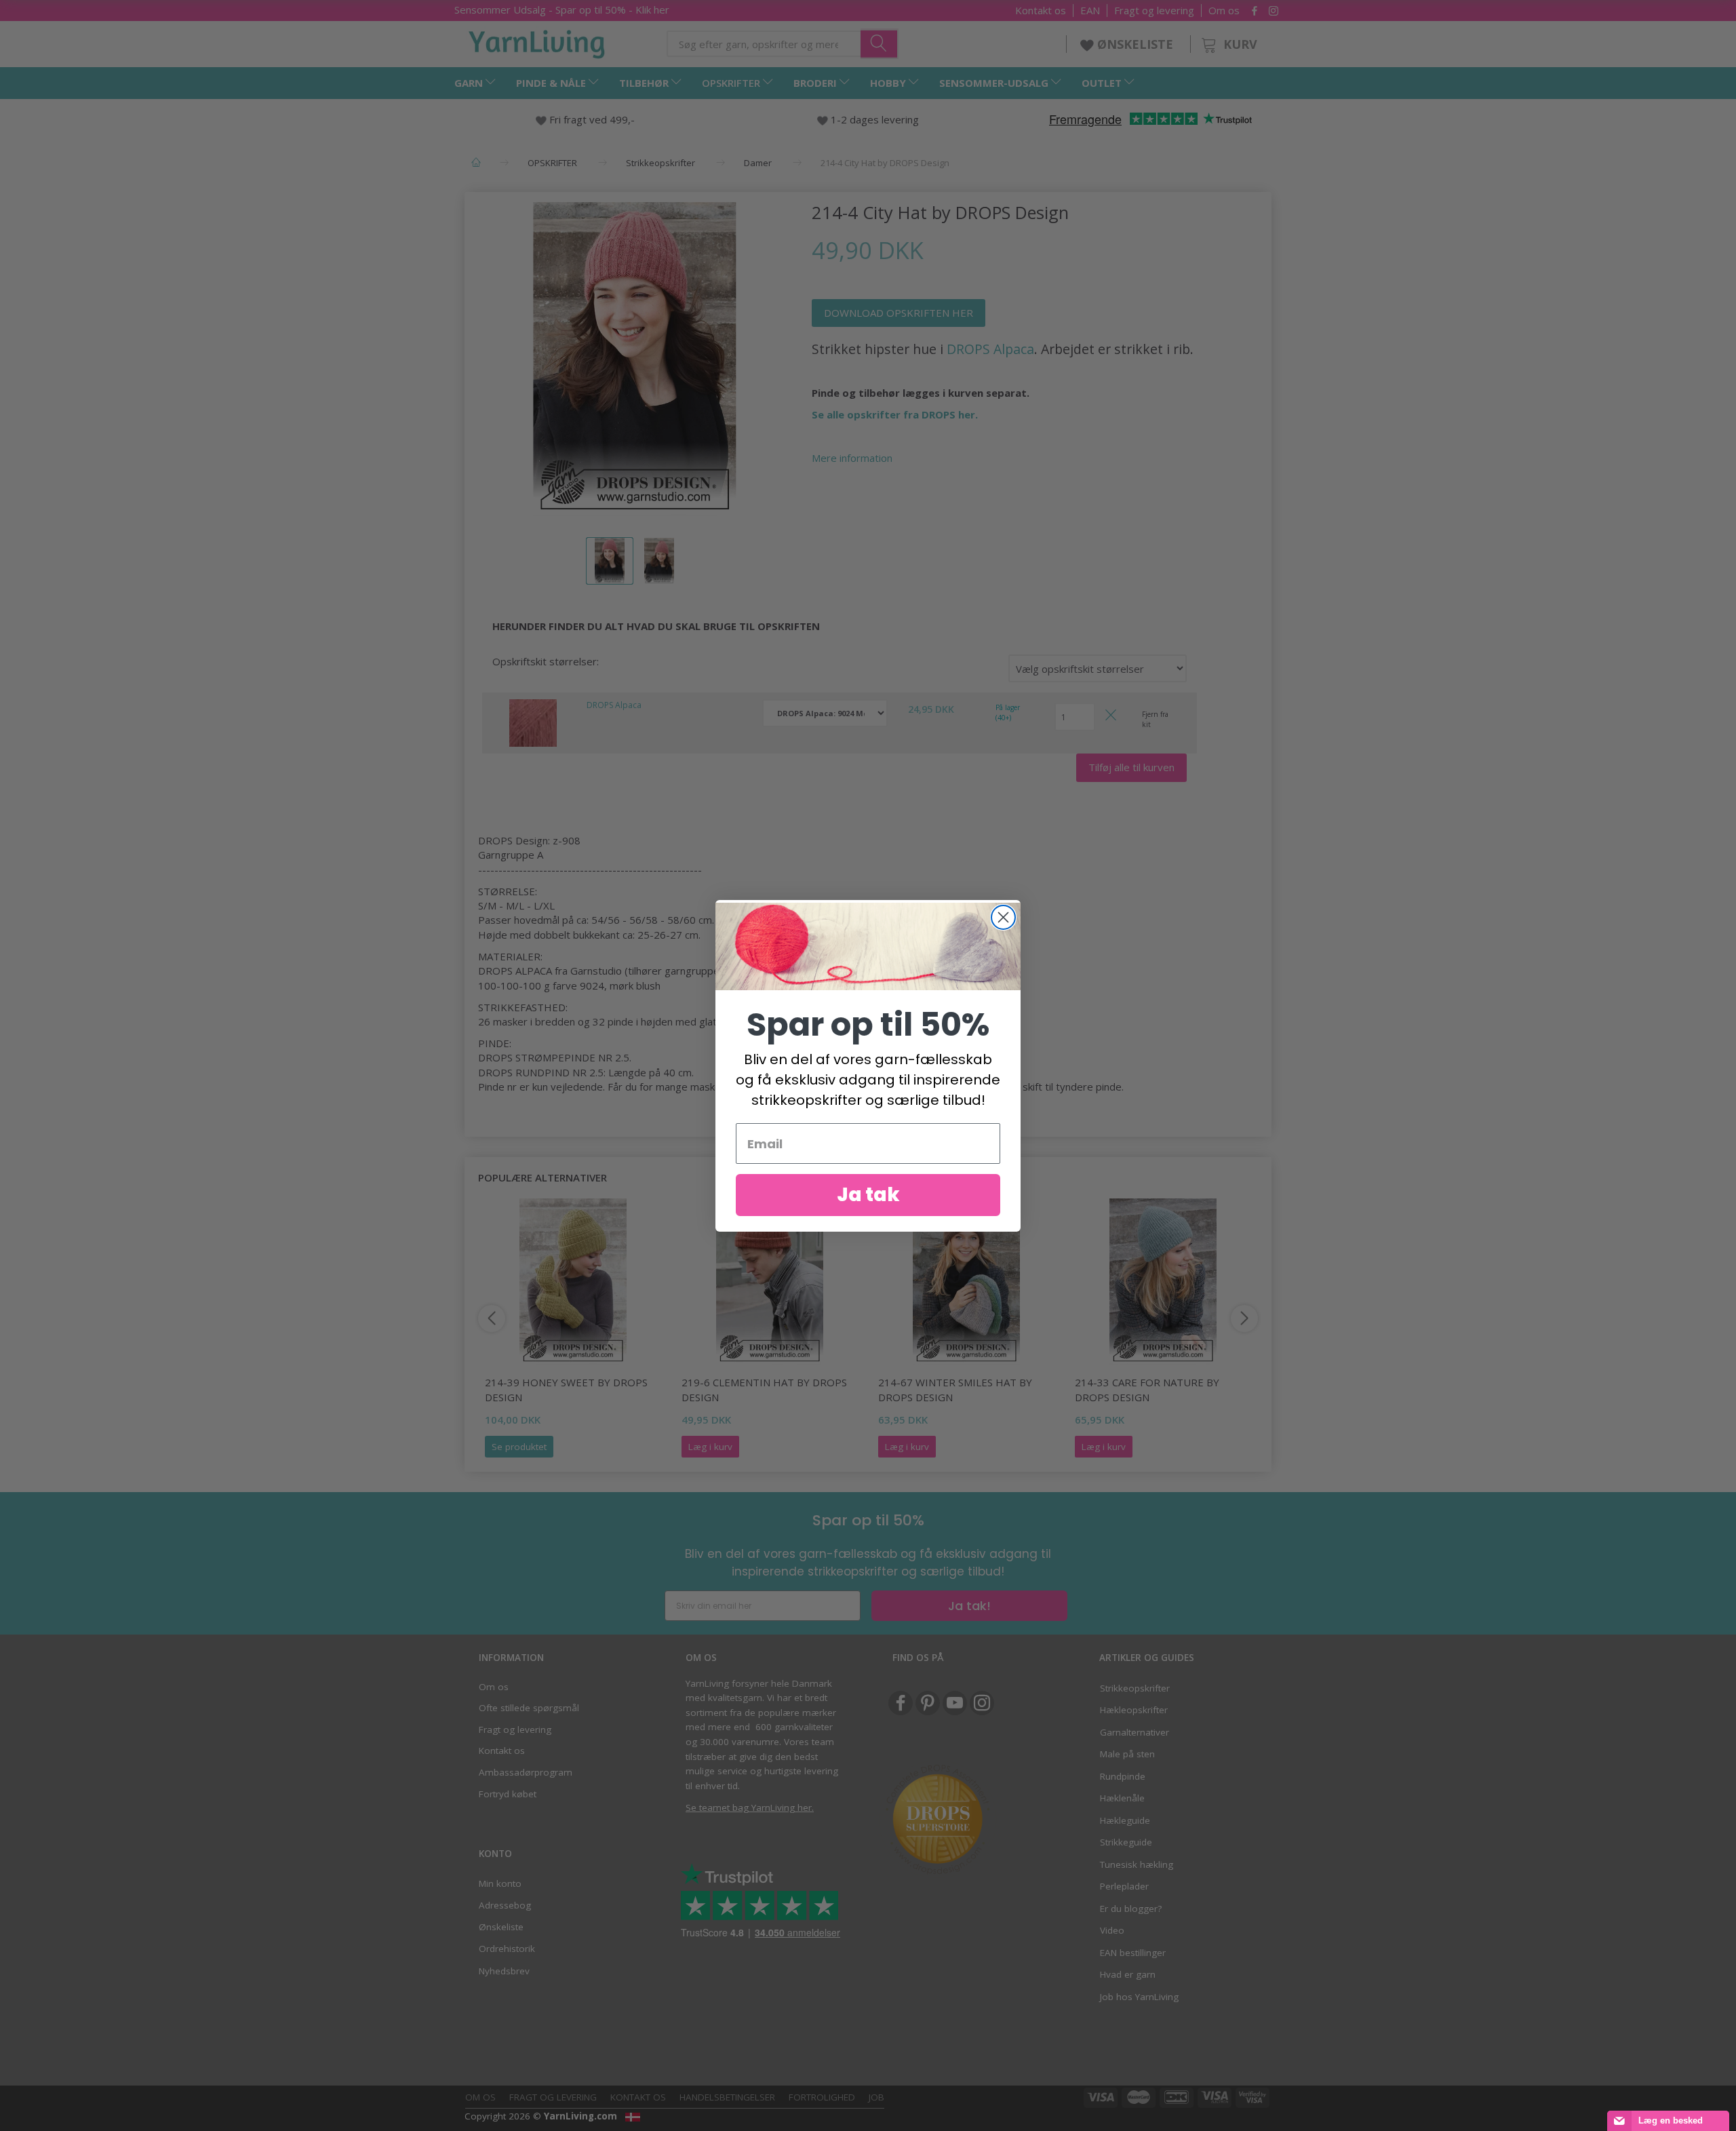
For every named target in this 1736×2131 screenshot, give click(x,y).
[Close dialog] (1003, 917)
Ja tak (868, 1195)
